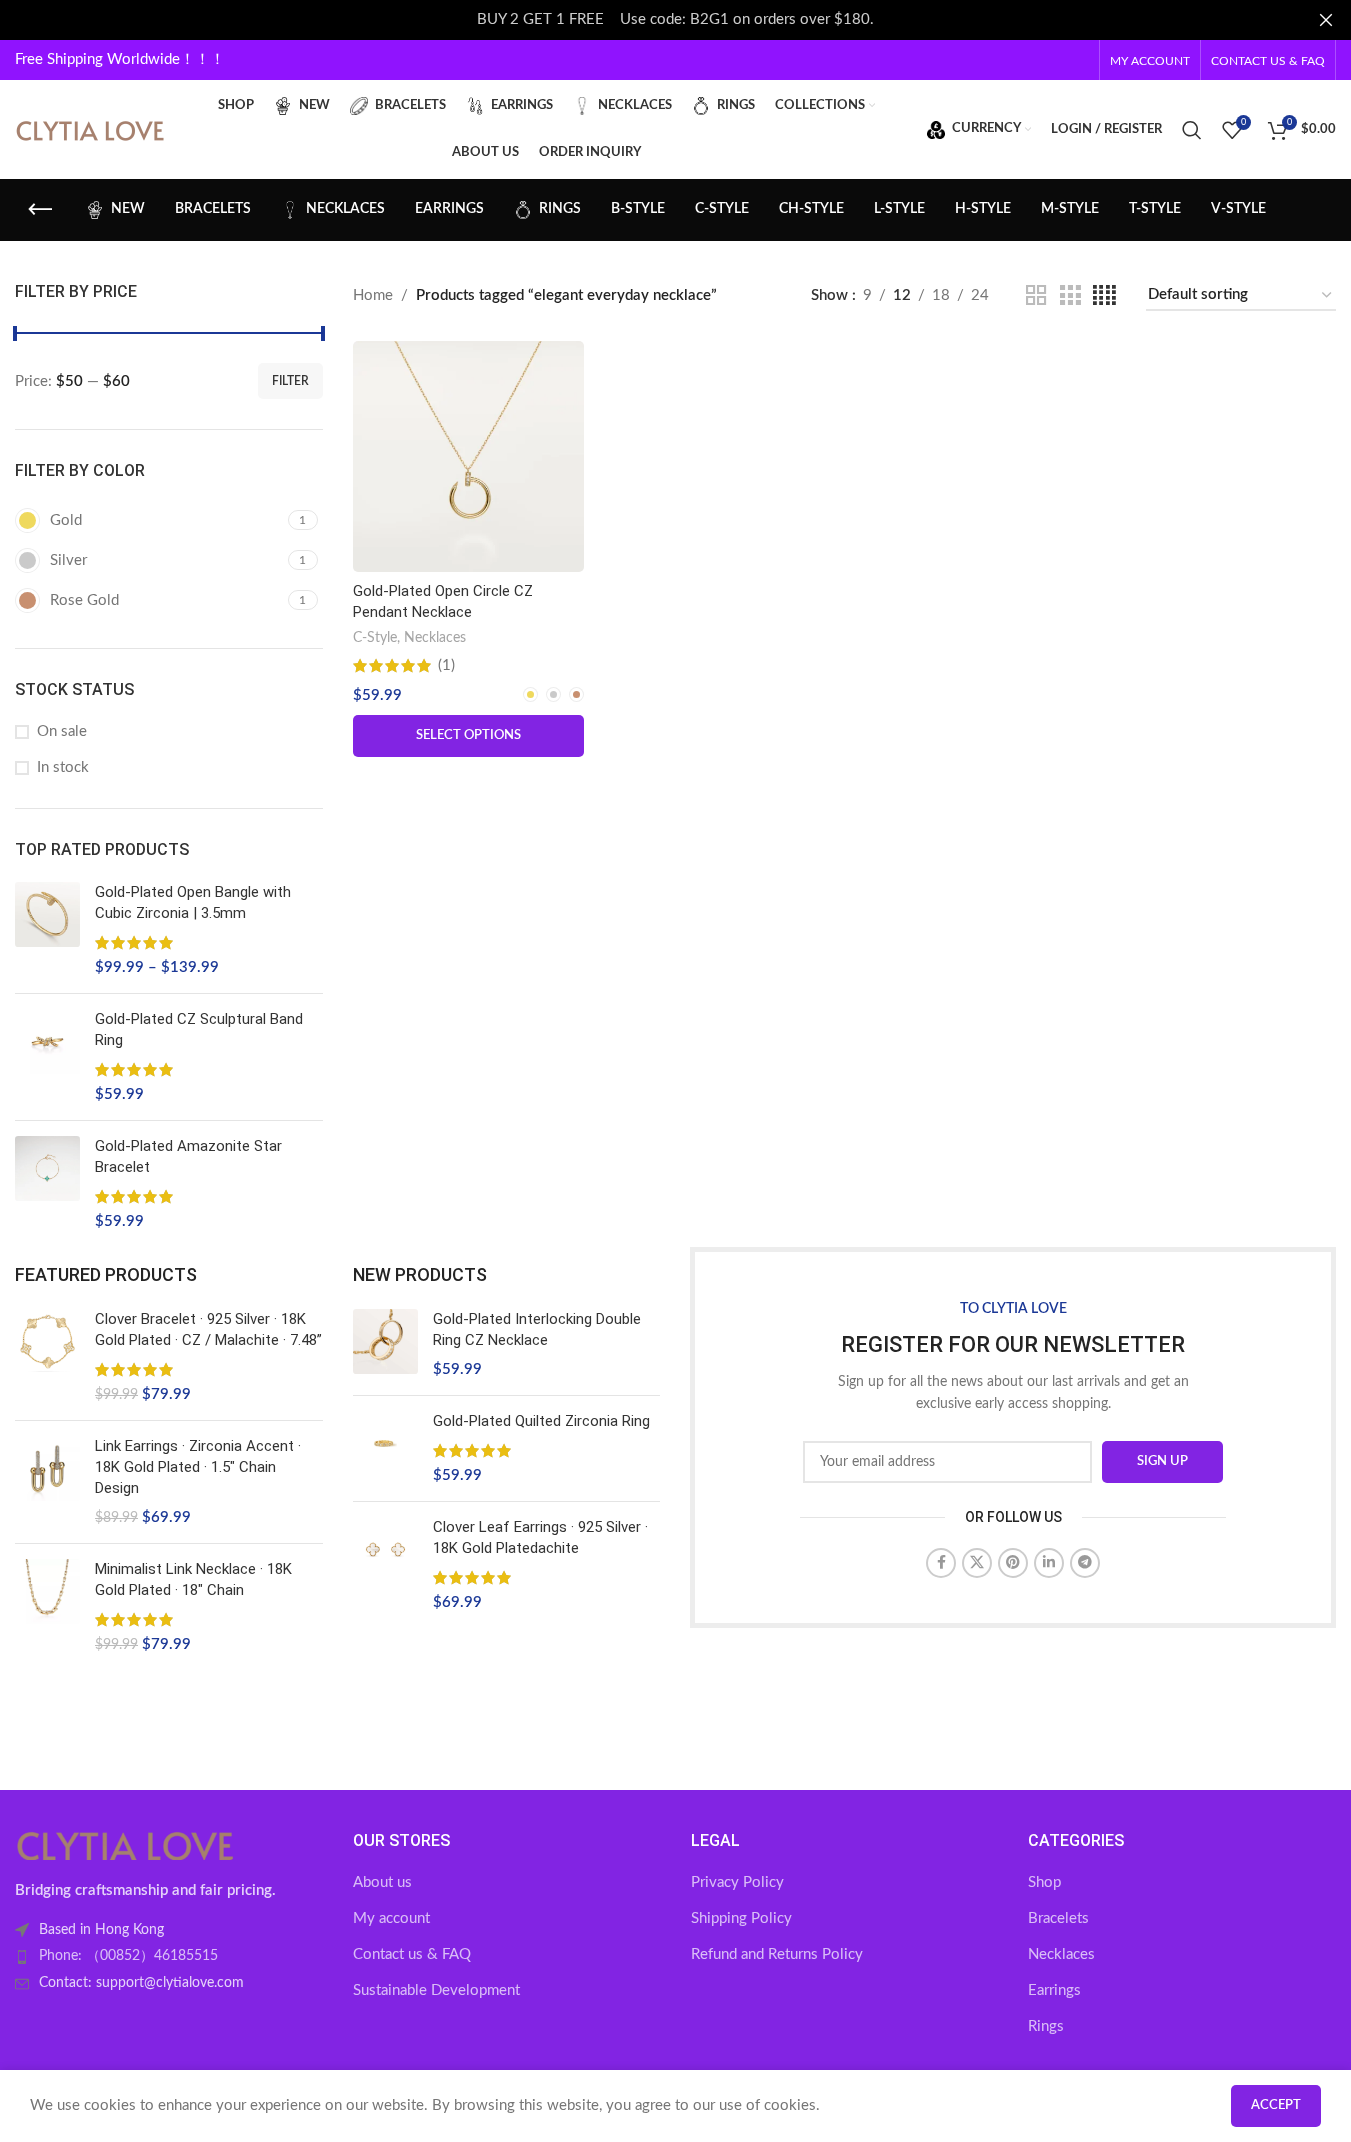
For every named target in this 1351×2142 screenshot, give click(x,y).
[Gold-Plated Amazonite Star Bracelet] (47, 1184)
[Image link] (125, 1843)
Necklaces (435, 638)
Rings (1046, 2026)
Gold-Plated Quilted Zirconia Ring (541, 1421)
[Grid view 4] (1104, 296)
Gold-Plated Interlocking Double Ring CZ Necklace (537, 1329)
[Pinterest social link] (1013, 1563)
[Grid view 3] (1070, 296)
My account (391, 1918)
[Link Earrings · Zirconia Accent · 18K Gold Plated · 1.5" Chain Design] (47, 1482)
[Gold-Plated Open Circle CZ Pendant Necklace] (468, 456)
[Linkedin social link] (1049, 1563)
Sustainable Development (436, 1990)
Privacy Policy (737, 1882)
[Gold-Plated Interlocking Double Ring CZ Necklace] (385, 1344)
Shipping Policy (741, 1918)
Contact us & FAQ (412, 1954)
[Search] (1192, 130)
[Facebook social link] (941, 1563)
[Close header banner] (1326, 20)
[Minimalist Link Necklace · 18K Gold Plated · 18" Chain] (47, 1607)
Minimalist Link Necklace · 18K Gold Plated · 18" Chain (193, 1579)
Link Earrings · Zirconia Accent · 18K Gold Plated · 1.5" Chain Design (198, 1467)
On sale (62, 731)
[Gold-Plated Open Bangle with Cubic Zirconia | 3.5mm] (47, 930)
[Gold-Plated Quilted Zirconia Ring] (385, 1448)
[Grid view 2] (1036, 296)
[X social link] (977, 1563)
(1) (446, 665)
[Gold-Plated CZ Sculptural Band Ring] (47, 1057)
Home (373, 295)
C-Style (375, 638)
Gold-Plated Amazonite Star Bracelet (188, 1156)
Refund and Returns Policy (777, 1954)
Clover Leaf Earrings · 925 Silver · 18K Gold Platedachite (540, 1537)
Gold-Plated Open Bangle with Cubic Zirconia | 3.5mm (193, 902)
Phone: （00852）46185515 (128, 1956)
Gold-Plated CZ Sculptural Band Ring (199, 1029)
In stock (63, 767)
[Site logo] (90, 128)
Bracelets (1058, 1918)
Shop (1044, 1882)
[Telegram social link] (1085, 1563)
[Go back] (40, 210)
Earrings (1054, 1990)
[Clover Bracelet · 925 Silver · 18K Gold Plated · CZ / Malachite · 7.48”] (47, 1357)
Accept (1276, 2105)
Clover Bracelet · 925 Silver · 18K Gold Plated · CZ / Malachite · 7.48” (208, 1329)
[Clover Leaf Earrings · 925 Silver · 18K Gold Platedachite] (385, 1565)
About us (382, 1882)
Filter (290, 381)
